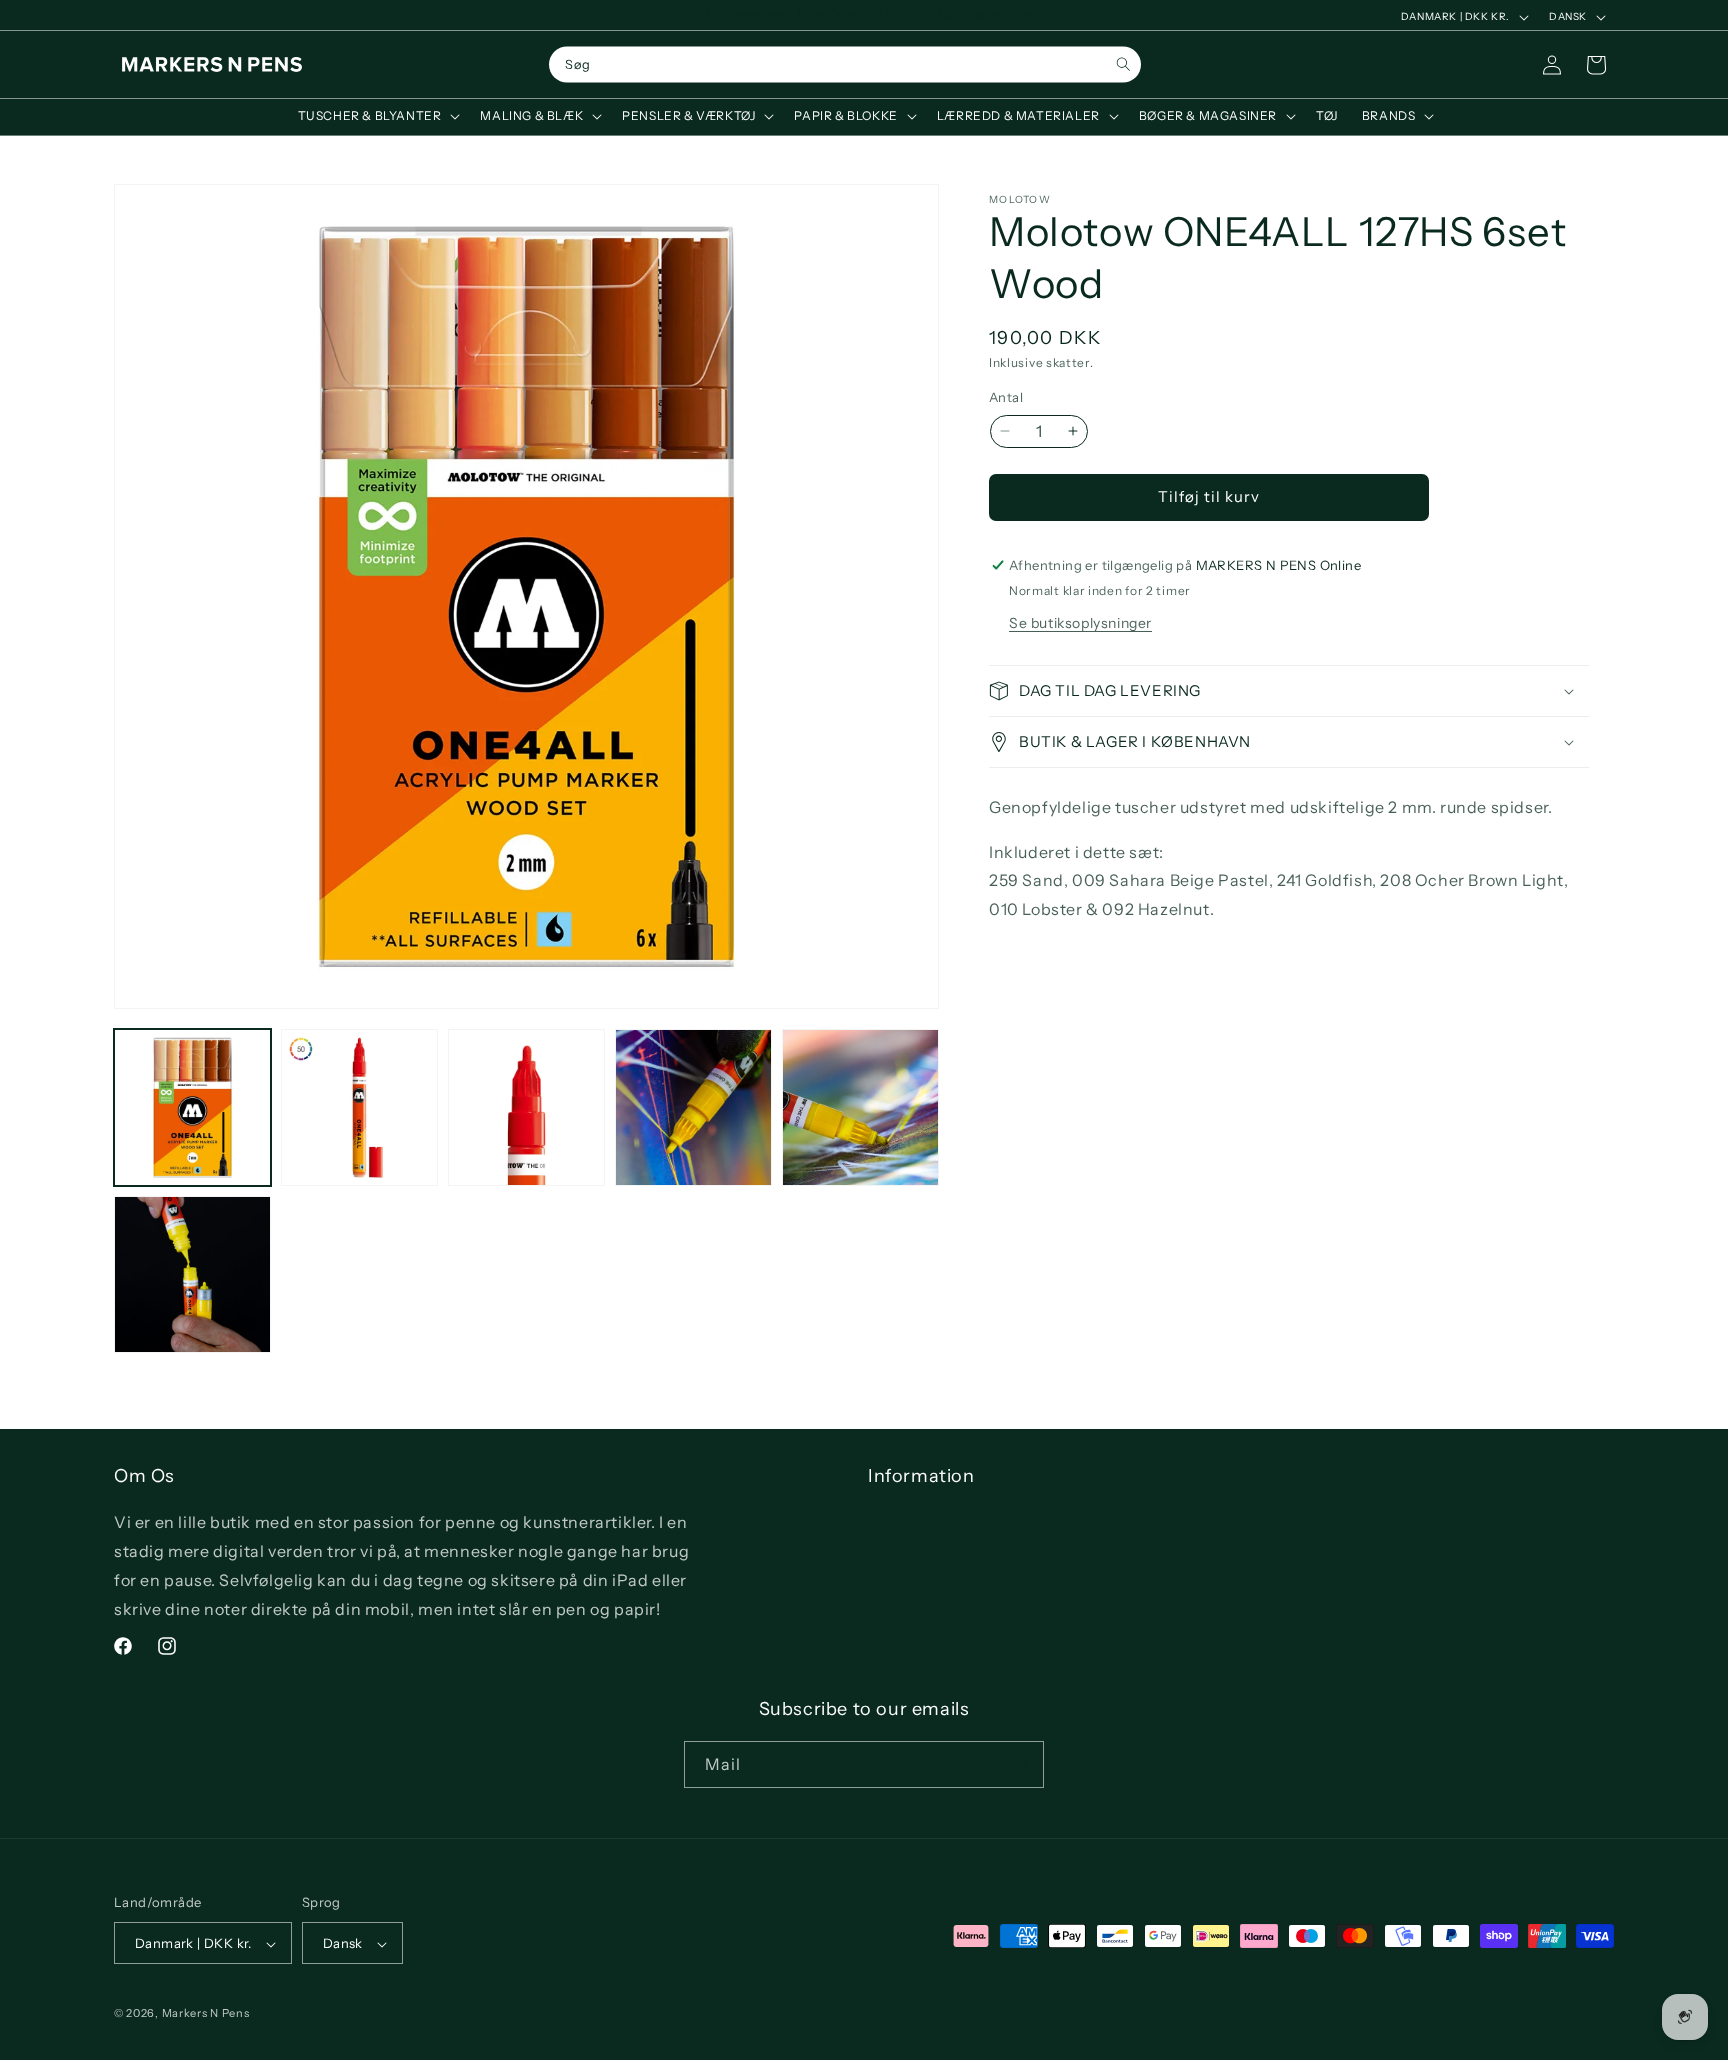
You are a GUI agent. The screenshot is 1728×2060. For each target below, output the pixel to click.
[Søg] (1123, 64)
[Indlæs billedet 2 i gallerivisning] (359, 1107)
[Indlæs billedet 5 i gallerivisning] (860, 1107)
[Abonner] (1021, 1764)
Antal (1006, 397)
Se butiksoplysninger (1080, 623)
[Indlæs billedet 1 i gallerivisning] (192, 1107)
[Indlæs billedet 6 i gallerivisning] (192, 1274)
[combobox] (845, 65)
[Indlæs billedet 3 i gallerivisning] (526, 1107)
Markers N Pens (206, 2014)
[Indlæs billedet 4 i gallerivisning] (693, 1107)
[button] (377, 116)
